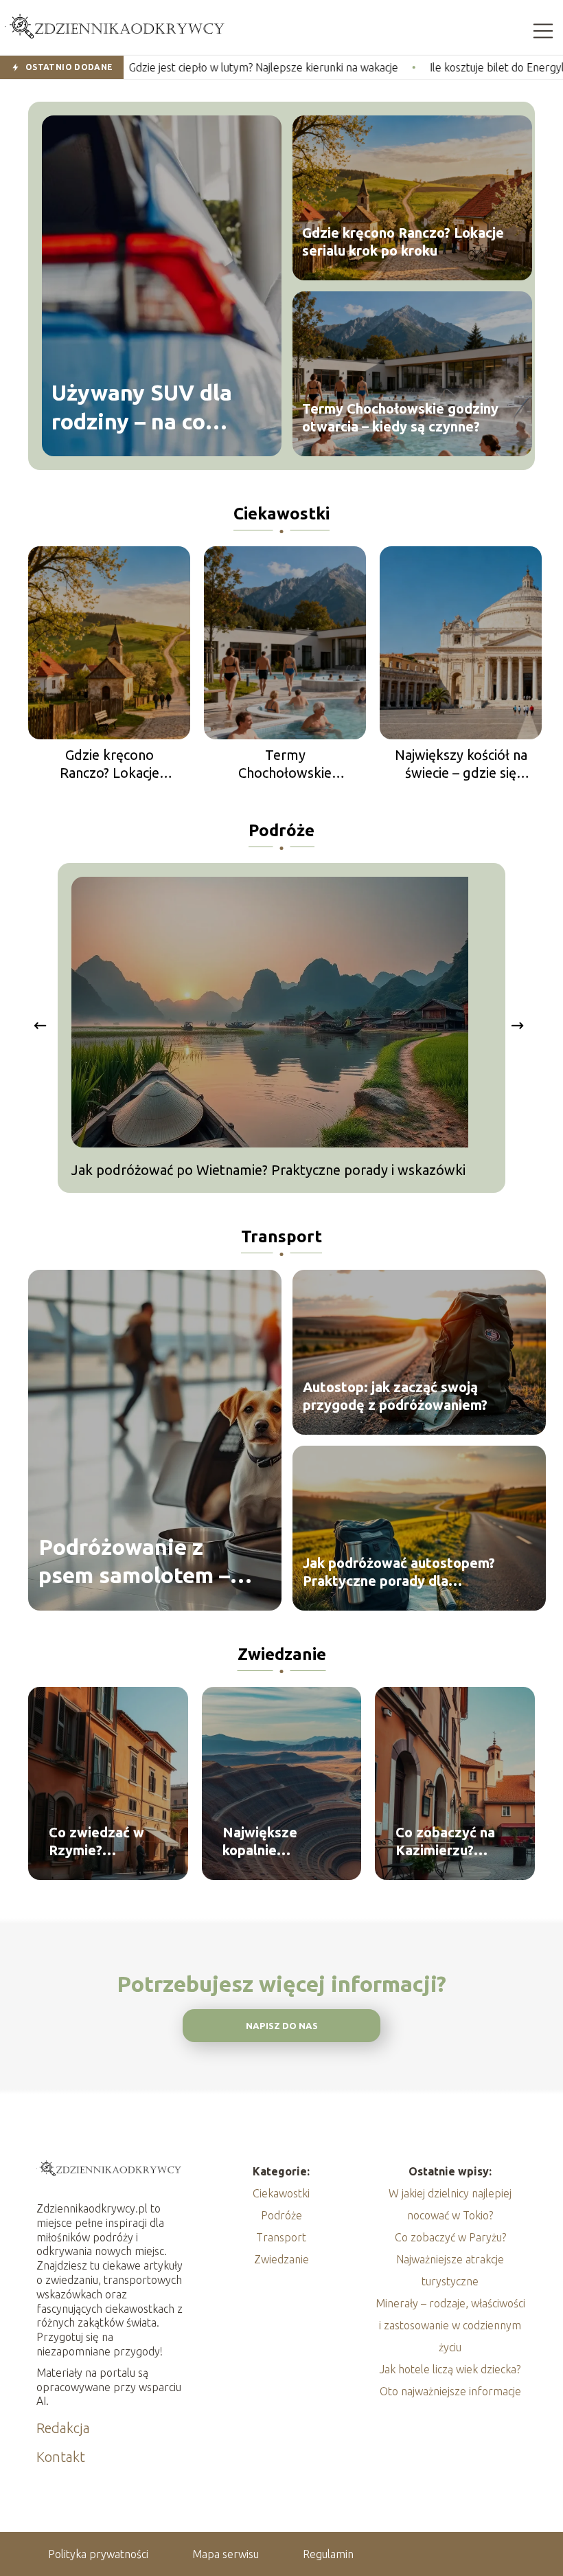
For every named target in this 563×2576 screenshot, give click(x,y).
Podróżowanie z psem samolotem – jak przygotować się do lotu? (142, 1561)
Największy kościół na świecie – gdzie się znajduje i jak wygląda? (461, 764)
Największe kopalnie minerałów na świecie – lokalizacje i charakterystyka (276, 1842)
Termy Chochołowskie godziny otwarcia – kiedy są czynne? (400, 417)
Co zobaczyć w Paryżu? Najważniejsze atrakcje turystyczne (450, 2259)
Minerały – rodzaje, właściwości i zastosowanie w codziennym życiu (450, 2325)
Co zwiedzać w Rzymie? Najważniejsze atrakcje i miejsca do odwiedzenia (104, 1842)
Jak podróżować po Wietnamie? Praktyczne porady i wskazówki (268, 1170)
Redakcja (63, 2428)
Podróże (281, 830)
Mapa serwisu (226, 2554)
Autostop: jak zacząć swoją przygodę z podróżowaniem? (395, 1396)
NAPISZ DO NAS (282, 2026)
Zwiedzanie (282, 1654)
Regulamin (328, 2554)
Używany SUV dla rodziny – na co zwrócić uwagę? (142, 408)
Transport (281, 1236)
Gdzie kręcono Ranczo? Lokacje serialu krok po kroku (403, 242)
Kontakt (61, 2457)
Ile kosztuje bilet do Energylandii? (411, 67)
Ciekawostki (281, 514)
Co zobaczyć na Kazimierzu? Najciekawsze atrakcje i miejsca (451, 1842)
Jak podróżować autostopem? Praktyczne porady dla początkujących (399, 1572)
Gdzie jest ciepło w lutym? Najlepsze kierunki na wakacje (164, 67)
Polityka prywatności (98, 2554)
